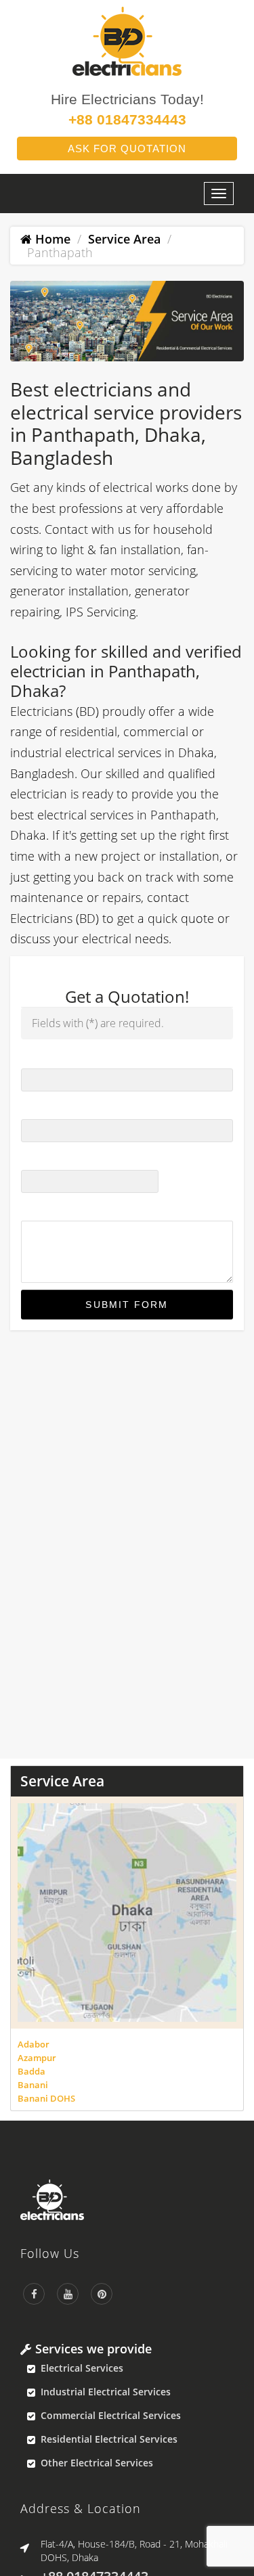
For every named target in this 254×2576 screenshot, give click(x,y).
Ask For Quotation (127, 149)
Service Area (124, 239)
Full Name (47, 1056)
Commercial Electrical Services (111, 2415)
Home (51, 239)
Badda (31, 2071)
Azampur (37, 2058)
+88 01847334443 (127, 119)
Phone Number (59, 1107)
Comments (47, 1208)
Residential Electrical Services (109, 2439)
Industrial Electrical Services (106, 2392)
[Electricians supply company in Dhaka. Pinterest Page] (102, 2294)
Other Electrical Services (97, 2463)
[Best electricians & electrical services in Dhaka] (127, 40)
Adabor (34, 2044)
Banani (33, 2085)
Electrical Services (82, 2368)
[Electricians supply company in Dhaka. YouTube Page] (68, 2294)
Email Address (57, 1157)
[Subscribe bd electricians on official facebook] (34, 2294)
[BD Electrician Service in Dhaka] (127, 2200)
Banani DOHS (46, 2098)
